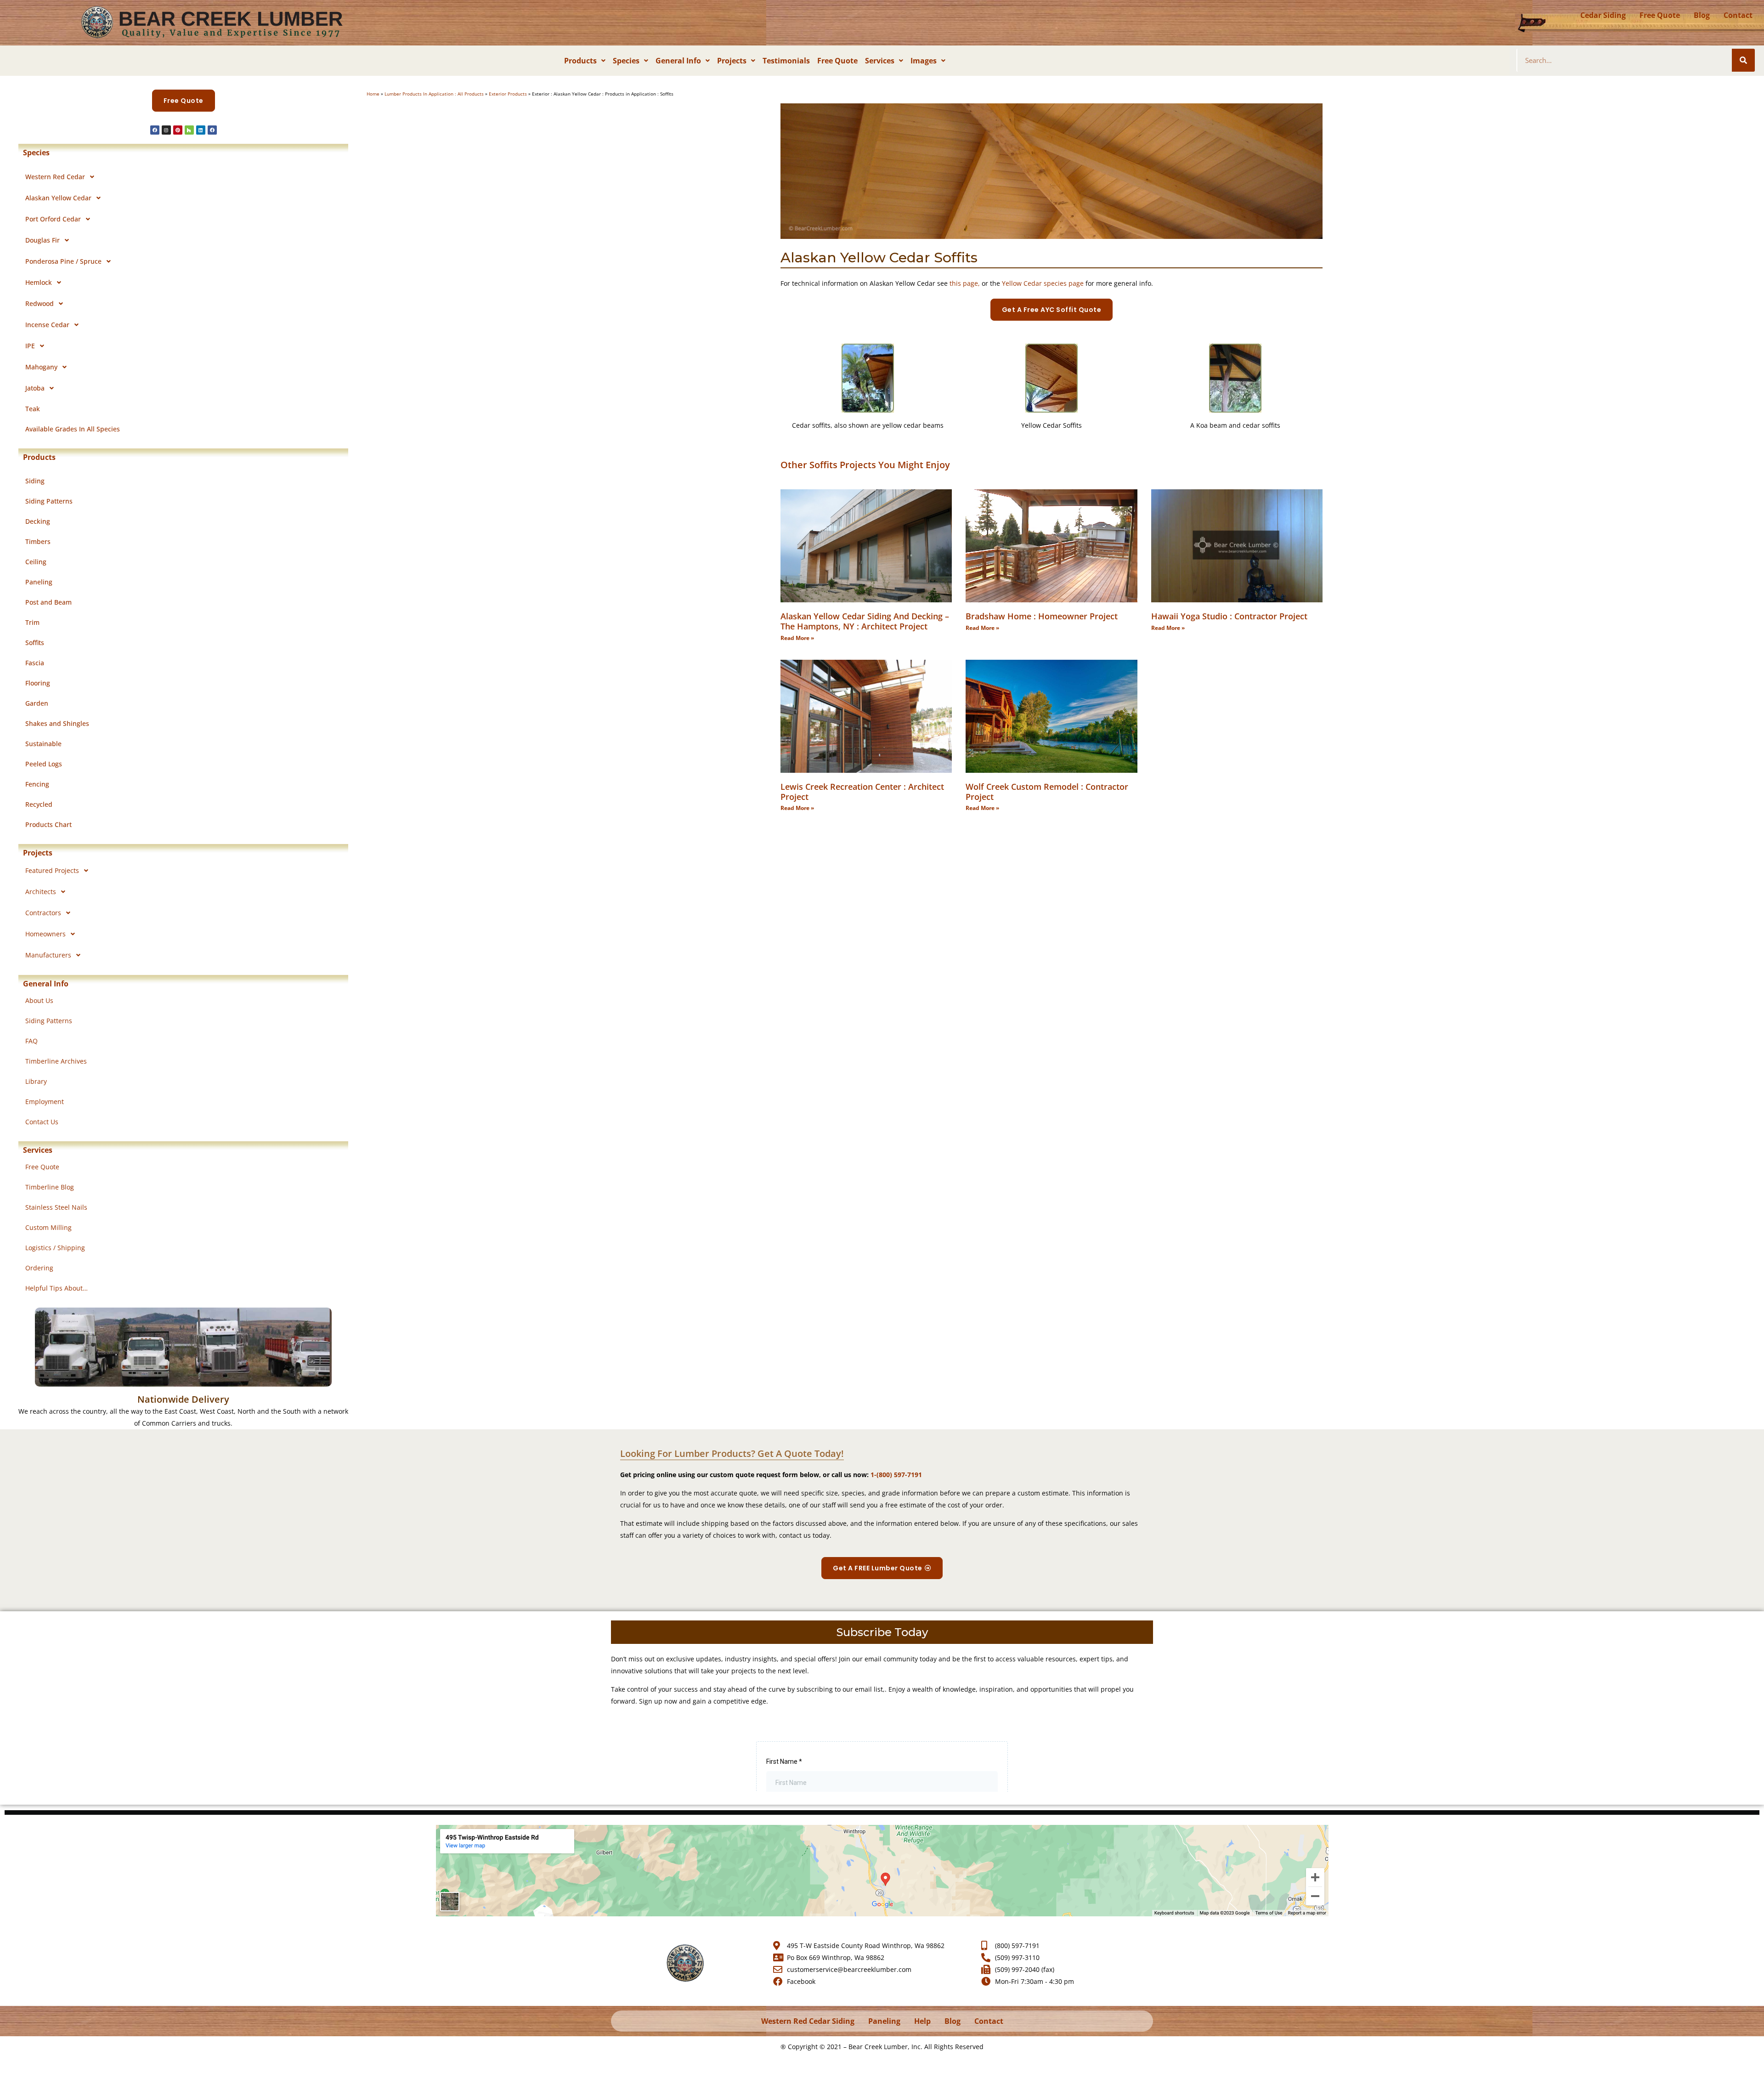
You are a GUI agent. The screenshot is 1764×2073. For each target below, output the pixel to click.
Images (924, 61)
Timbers (38, 541)
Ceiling (36, 562)
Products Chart (48, 824)
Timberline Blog (50, 1187)
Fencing (37, 784)
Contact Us (42, 1122)
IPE (30, 346)
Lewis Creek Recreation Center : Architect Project (862, 792)
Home (373, 94)
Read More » (797, 638)
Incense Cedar (47, 325)
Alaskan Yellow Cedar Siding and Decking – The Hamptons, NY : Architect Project (865, 621)
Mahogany (41, 367)
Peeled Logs (44, 764)
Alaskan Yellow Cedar (58, 198)
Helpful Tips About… (57, 1288)
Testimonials (786, 61)
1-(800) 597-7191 (896, 1475)
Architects (41, 892)
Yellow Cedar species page (1043, 283)
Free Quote (1660, 15)
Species (626, 61)
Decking (38, 521)
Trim (32, 622)
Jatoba (35, 388)
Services (880, 61)
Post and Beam (48, 602)
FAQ (31, 1041)
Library (36, 1081)
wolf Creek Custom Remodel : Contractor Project (1047, 792)
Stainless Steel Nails (56, 1207)
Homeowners (45, 934)
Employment (45, 1102)
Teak (33, 409)
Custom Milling (48, 1227)
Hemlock (39, 282)
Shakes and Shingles (57, 723)
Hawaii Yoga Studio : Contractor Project (1229, 616)
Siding (35, 481)
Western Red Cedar (55, 177)
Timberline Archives (56, 1061)
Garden (37, 703)
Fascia (35, 663)
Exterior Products (508, 94)
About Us (39, 1000)
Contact (1738, 15)
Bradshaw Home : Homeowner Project (1042, 616)
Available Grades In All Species (73, 429)
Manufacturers (48, 955)
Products (580, 61)
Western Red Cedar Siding (808, 2021)
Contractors (43, 913)
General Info (678, 61)
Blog (1702, 15)
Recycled (39, 804)
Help (922, 2021)
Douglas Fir (42, 240)
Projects (732, 61)
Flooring (38, 683)
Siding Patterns (49, 501)
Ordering (39, 1268)
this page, (965, 283)
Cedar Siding (1603, 15)
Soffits (35, 643)
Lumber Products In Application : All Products (434, 94)
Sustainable (43, 744)
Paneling (39, 582)
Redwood (40, 303)
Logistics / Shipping (55, 1248)
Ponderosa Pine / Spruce (63, 261)
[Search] (1743, 60)
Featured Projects (52, 870)
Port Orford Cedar (53, 219)
